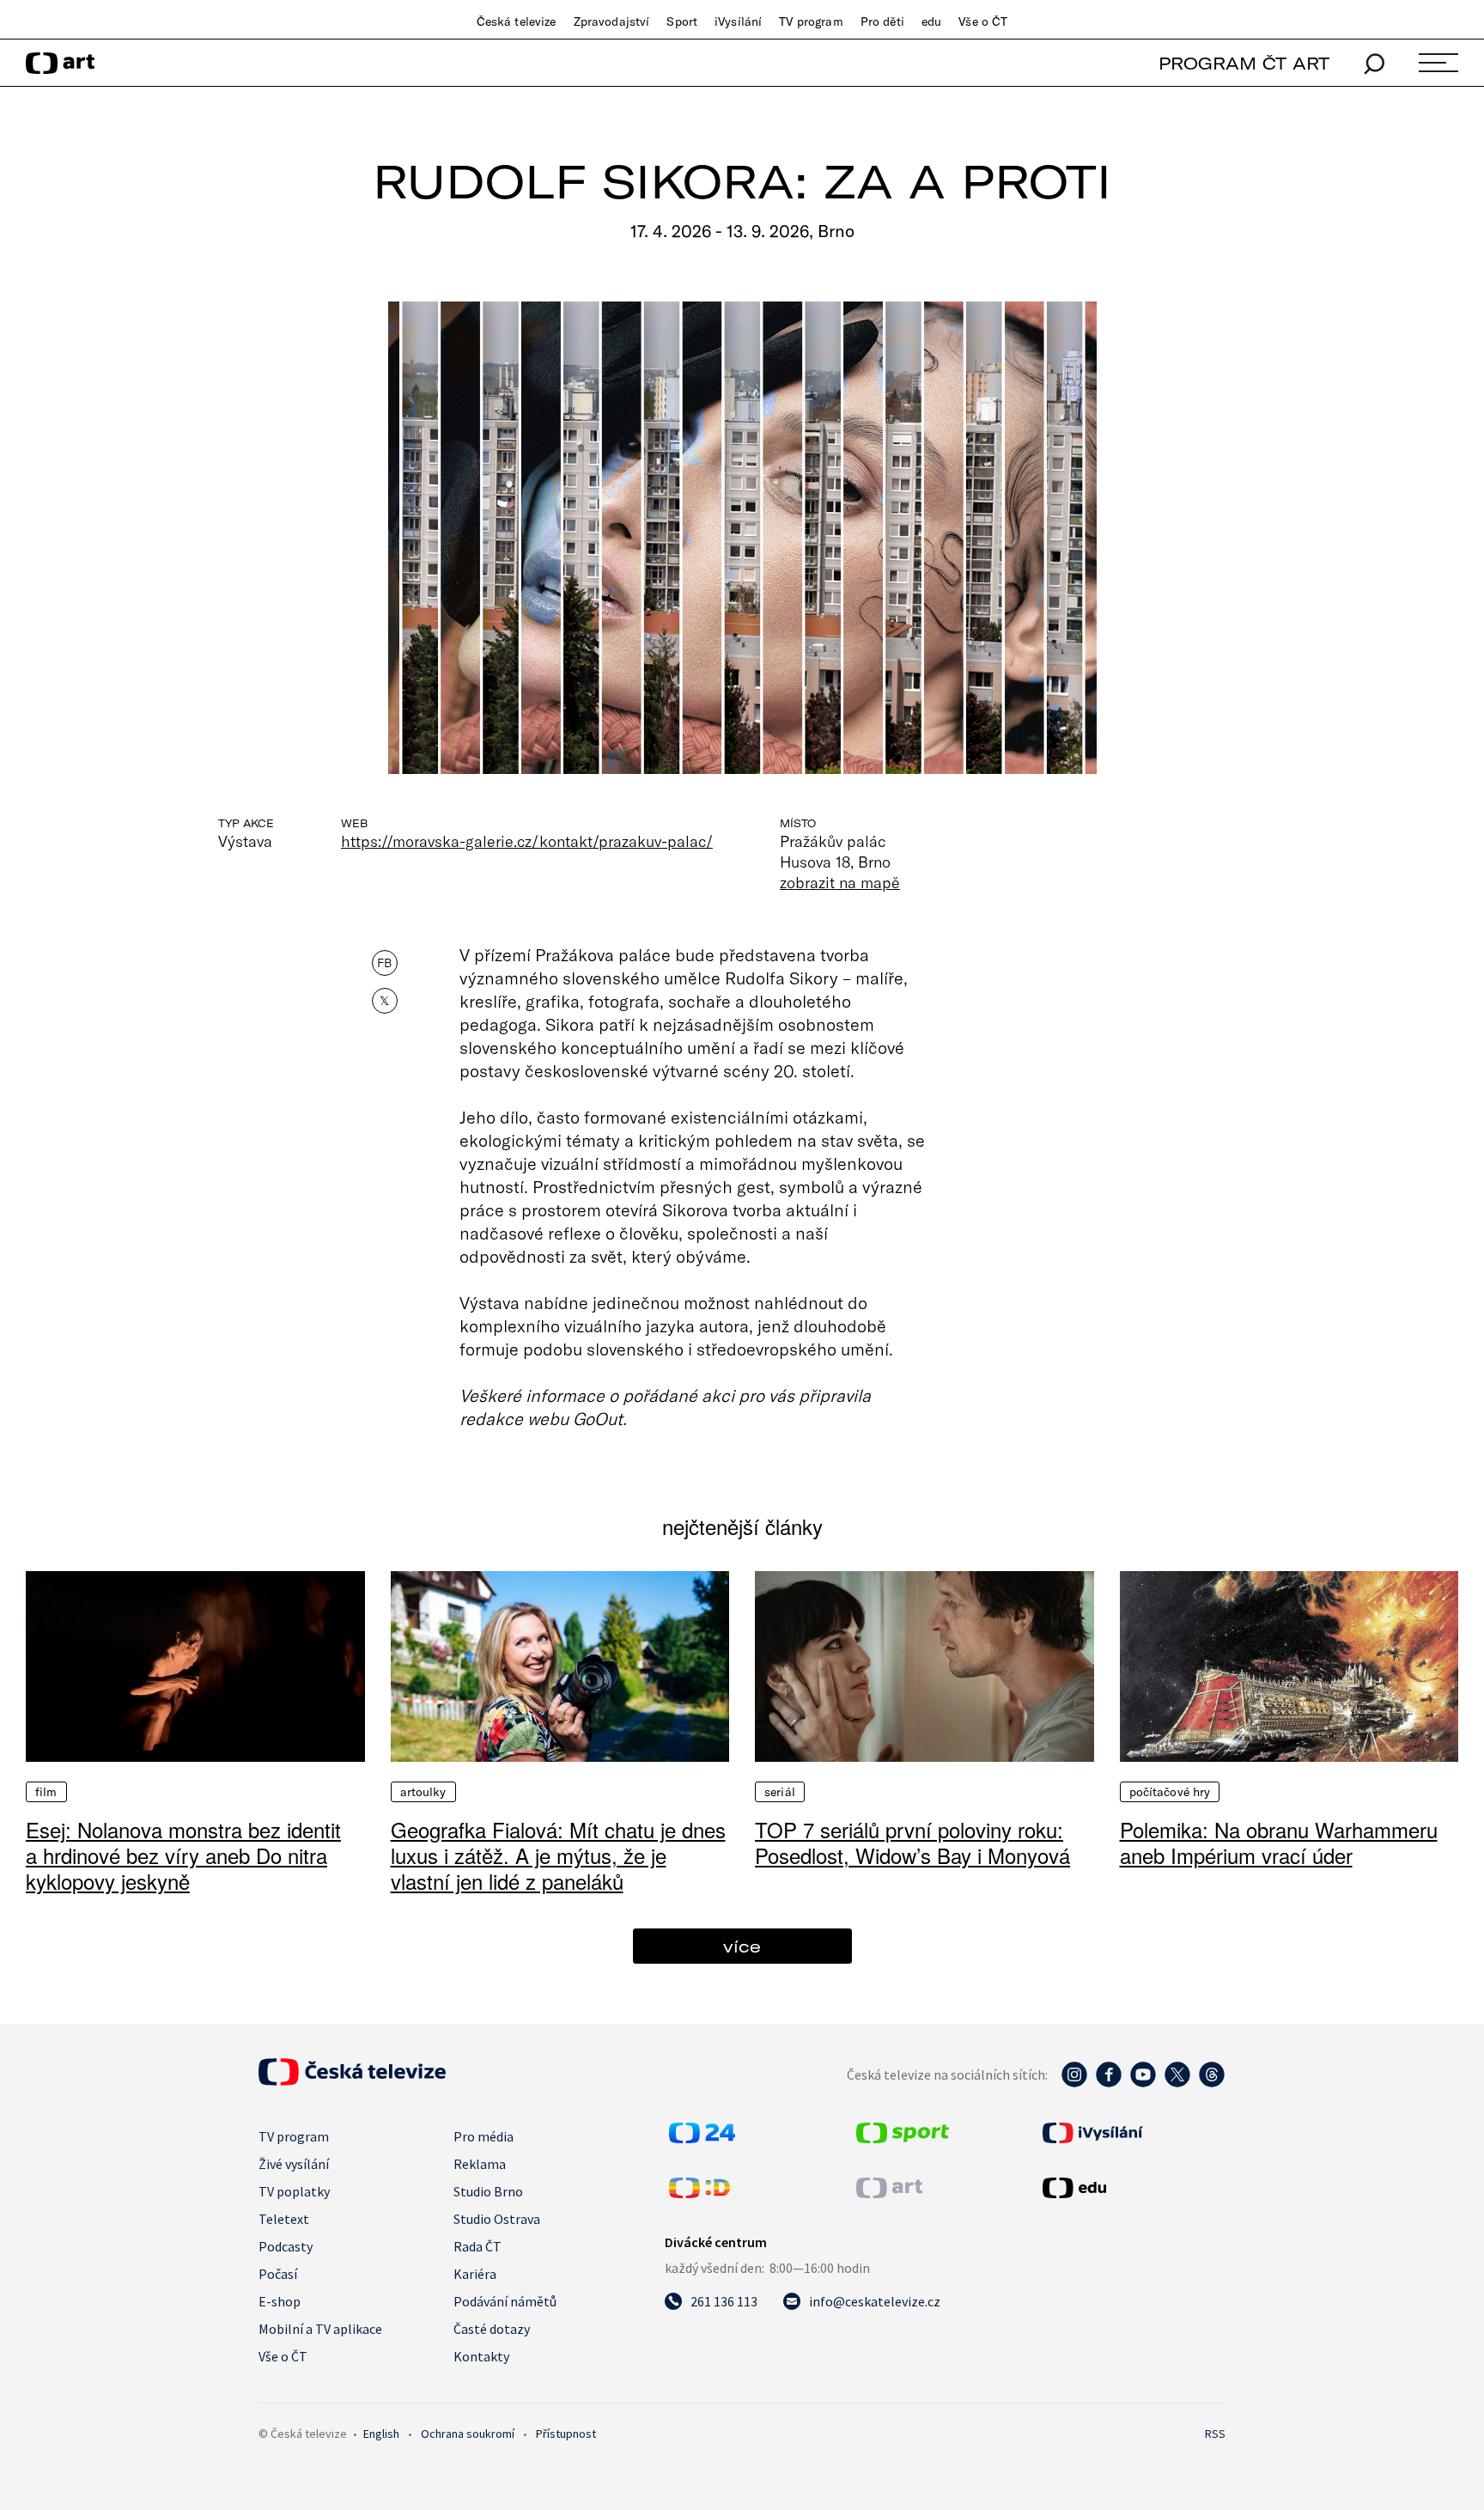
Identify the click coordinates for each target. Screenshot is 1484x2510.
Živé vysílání (294, 2164)
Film (46, 1792)
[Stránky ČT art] (889, 2193)
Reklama (480, 2164)
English (381, 2434)
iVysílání (738, 21)
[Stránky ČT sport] (903, 2138)
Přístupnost (566, 2434)
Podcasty (286, 2246)
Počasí (278, 2274)
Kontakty (481, 2356)
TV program (811, 21)
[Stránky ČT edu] (1132, 2188)
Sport (682, 21)
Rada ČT (477, 2246)
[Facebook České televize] (1109, 2083)
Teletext (284, 2219)
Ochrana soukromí (468, 2434)
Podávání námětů (505, 2301)
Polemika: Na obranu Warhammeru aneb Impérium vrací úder (1279, 1842)
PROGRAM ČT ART (1244, 63)
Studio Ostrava (497, 2219)
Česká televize (517, 21)
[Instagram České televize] (1074, 2083)
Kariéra (475, 2274)
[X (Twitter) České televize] (1177, 2083)
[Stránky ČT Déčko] (699, 2193)
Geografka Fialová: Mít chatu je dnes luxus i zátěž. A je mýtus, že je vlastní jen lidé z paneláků (558, 1855)
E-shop (280, 2301)
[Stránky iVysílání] (1132, 2133)
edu (931, 21)
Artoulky (423, 1792)
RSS (1215, 2434)
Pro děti (882, 21)
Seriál (780, 1792)
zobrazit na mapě (840, 882)
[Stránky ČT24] (702, 2138)
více (742, 1946)
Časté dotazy (492, 2329)
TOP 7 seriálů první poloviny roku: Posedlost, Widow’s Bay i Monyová (912, 1842)
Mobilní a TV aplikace (320, 2329)
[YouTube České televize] (1143, 2083)
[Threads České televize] (1212, 2083)
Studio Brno (488, 2191)
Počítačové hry (1170, 1792)
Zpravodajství (612, 21)
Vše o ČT (983, 21)
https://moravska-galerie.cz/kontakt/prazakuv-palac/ (527, 841)
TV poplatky (294, 2191)
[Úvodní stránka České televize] (352, 2080)
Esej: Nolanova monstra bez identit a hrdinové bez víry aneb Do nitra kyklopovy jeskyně (183, 1855)
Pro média (484, 2136)
